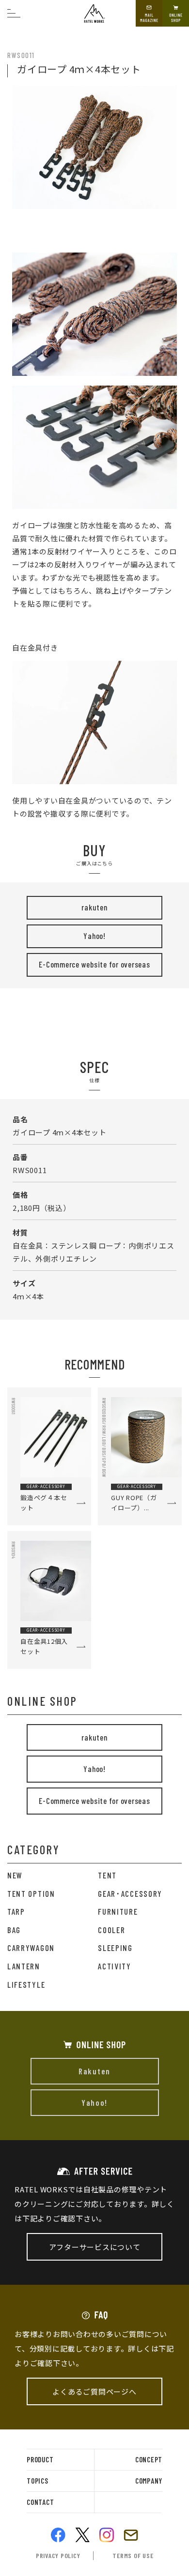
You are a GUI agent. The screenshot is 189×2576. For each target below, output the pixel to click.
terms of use (133, 2555)
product (40, 2459)
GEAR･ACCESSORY (130, 1893)
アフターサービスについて (95, 2247)
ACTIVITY (115, 1966)
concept (149, 2459)
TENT (107, 1875)
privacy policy (58, 2555)
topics (38, 2481)
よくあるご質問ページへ (94, 2391)
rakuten (94, 907)
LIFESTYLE (26, 1984)
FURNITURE (118, 1911)
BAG (14, 1930)
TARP (16, 1911)
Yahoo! (94, 936)
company (149, 2481)
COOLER (111, 1930)
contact (40, 2502)
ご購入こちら (94, 33)
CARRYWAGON (31, 1948)
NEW (15, 1875)
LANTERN (24, 1966)
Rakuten (94, 2071)
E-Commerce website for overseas (94, 964)
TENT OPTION (31, 1893)
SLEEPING (115, 1948)
